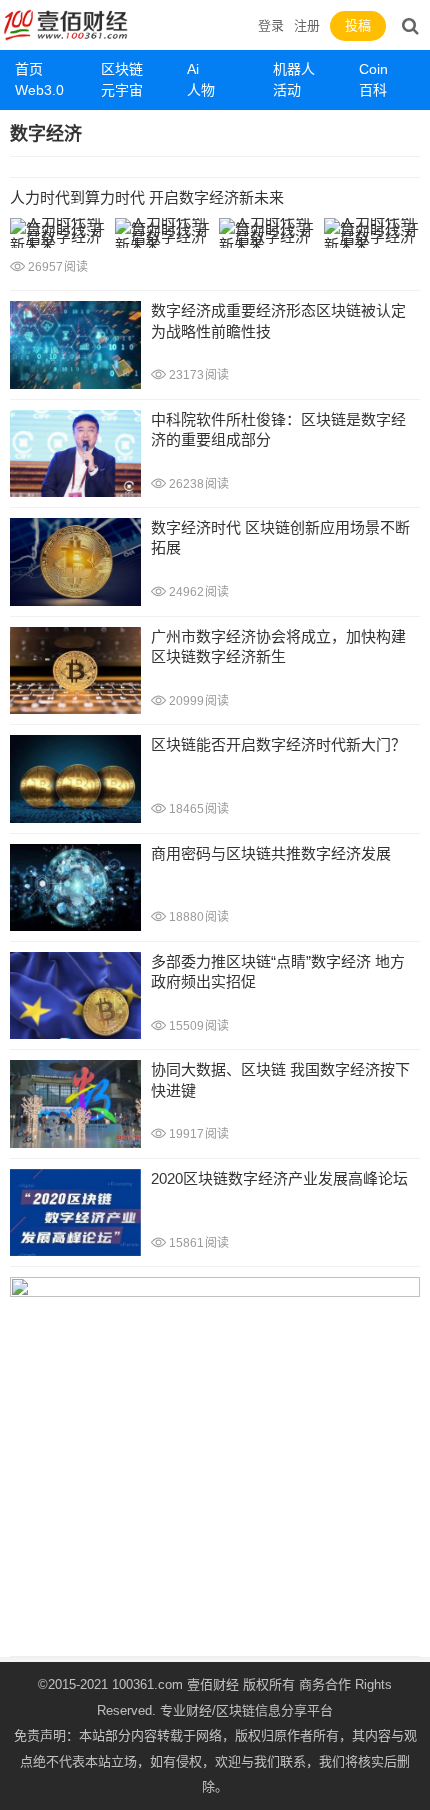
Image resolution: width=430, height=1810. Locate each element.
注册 (307, 25)
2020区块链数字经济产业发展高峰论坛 (279, 1178)
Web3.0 (39, 90)
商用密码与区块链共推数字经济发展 (271, 853)
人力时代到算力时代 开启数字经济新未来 (147, 197)
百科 (373, 90)
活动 (287, 90)
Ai (193, 69)
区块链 (122, 69)
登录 (271, 25)
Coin (373, 69)
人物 (201, 90)
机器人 (294, 69)
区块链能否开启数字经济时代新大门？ (278, 744)
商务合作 (325, 1684)
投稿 (358, 25)
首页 (29, 69)
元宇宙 (122, 90)
